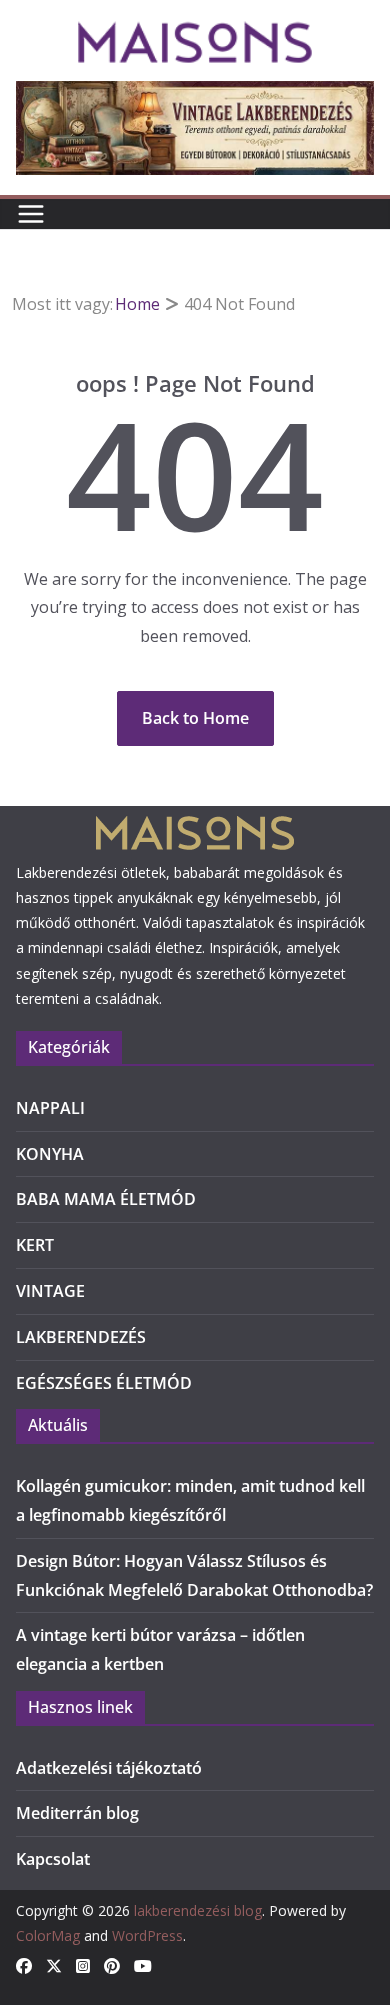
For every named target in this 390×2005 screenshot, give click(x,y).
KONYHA (50, 1154)
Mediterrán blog (77, 1813)
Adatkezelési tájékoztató (109, 1768)
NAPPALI (50, 1108)
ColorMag (48, 1935)
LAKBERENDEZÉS (81, 1337)
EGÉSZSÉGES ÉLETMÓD (104, 1383)
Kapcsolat (53, 1859)
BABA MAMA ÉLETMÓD (106, 1199)
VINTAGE (50, 1291)
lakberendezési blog (198, 1910)
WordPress (147, 1935)
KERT (35, 1245)
